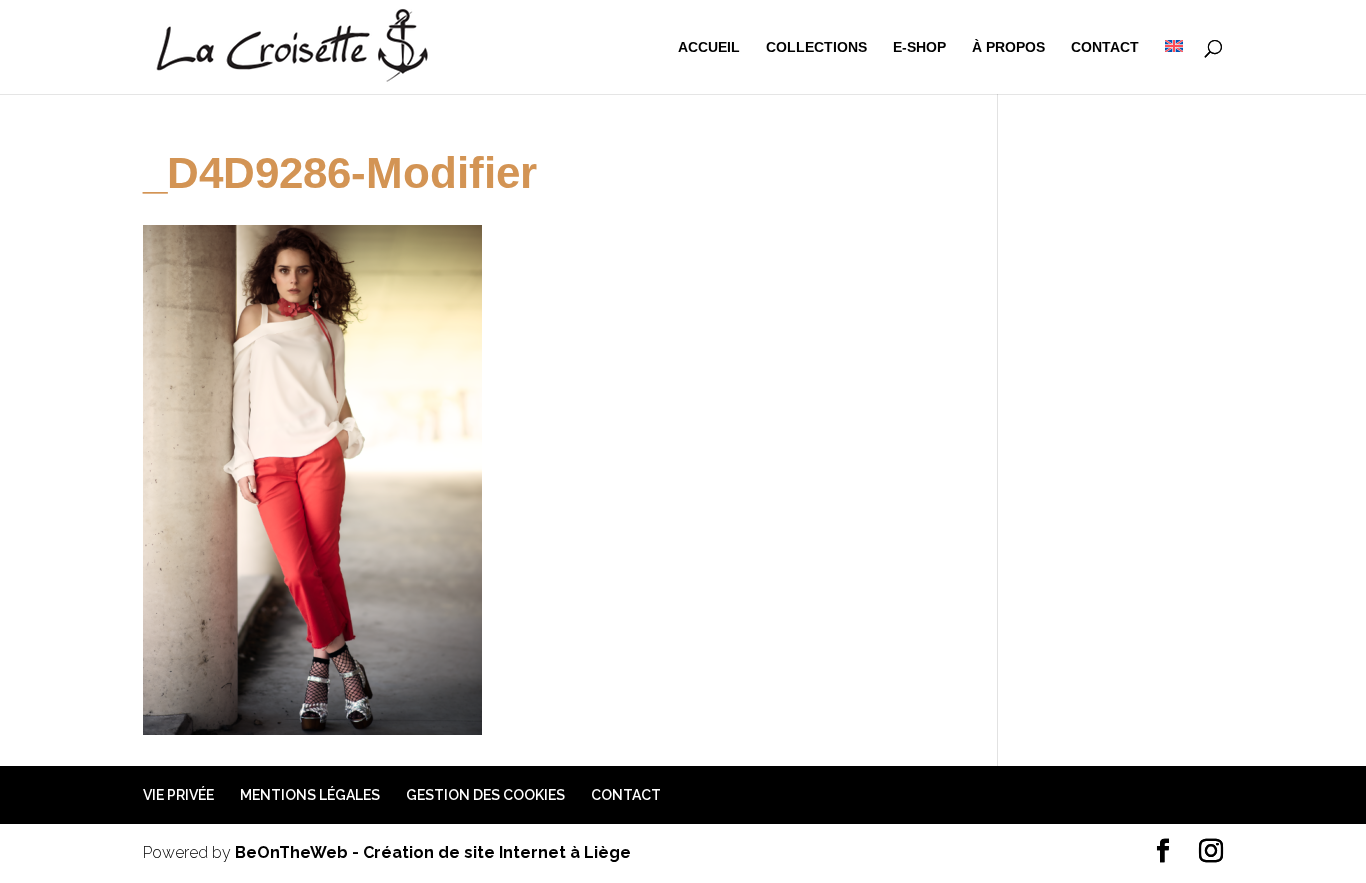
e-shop (919, 47)
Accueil (709, 47)
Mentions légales (310, 795)
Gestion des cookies (485, 795)
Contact (1105, 47)
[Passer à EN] (1174, 67)
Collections (816, 47)
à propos (1008, 47)
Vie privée (178, 795)
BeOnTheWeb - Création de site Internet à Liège (433, 852)
